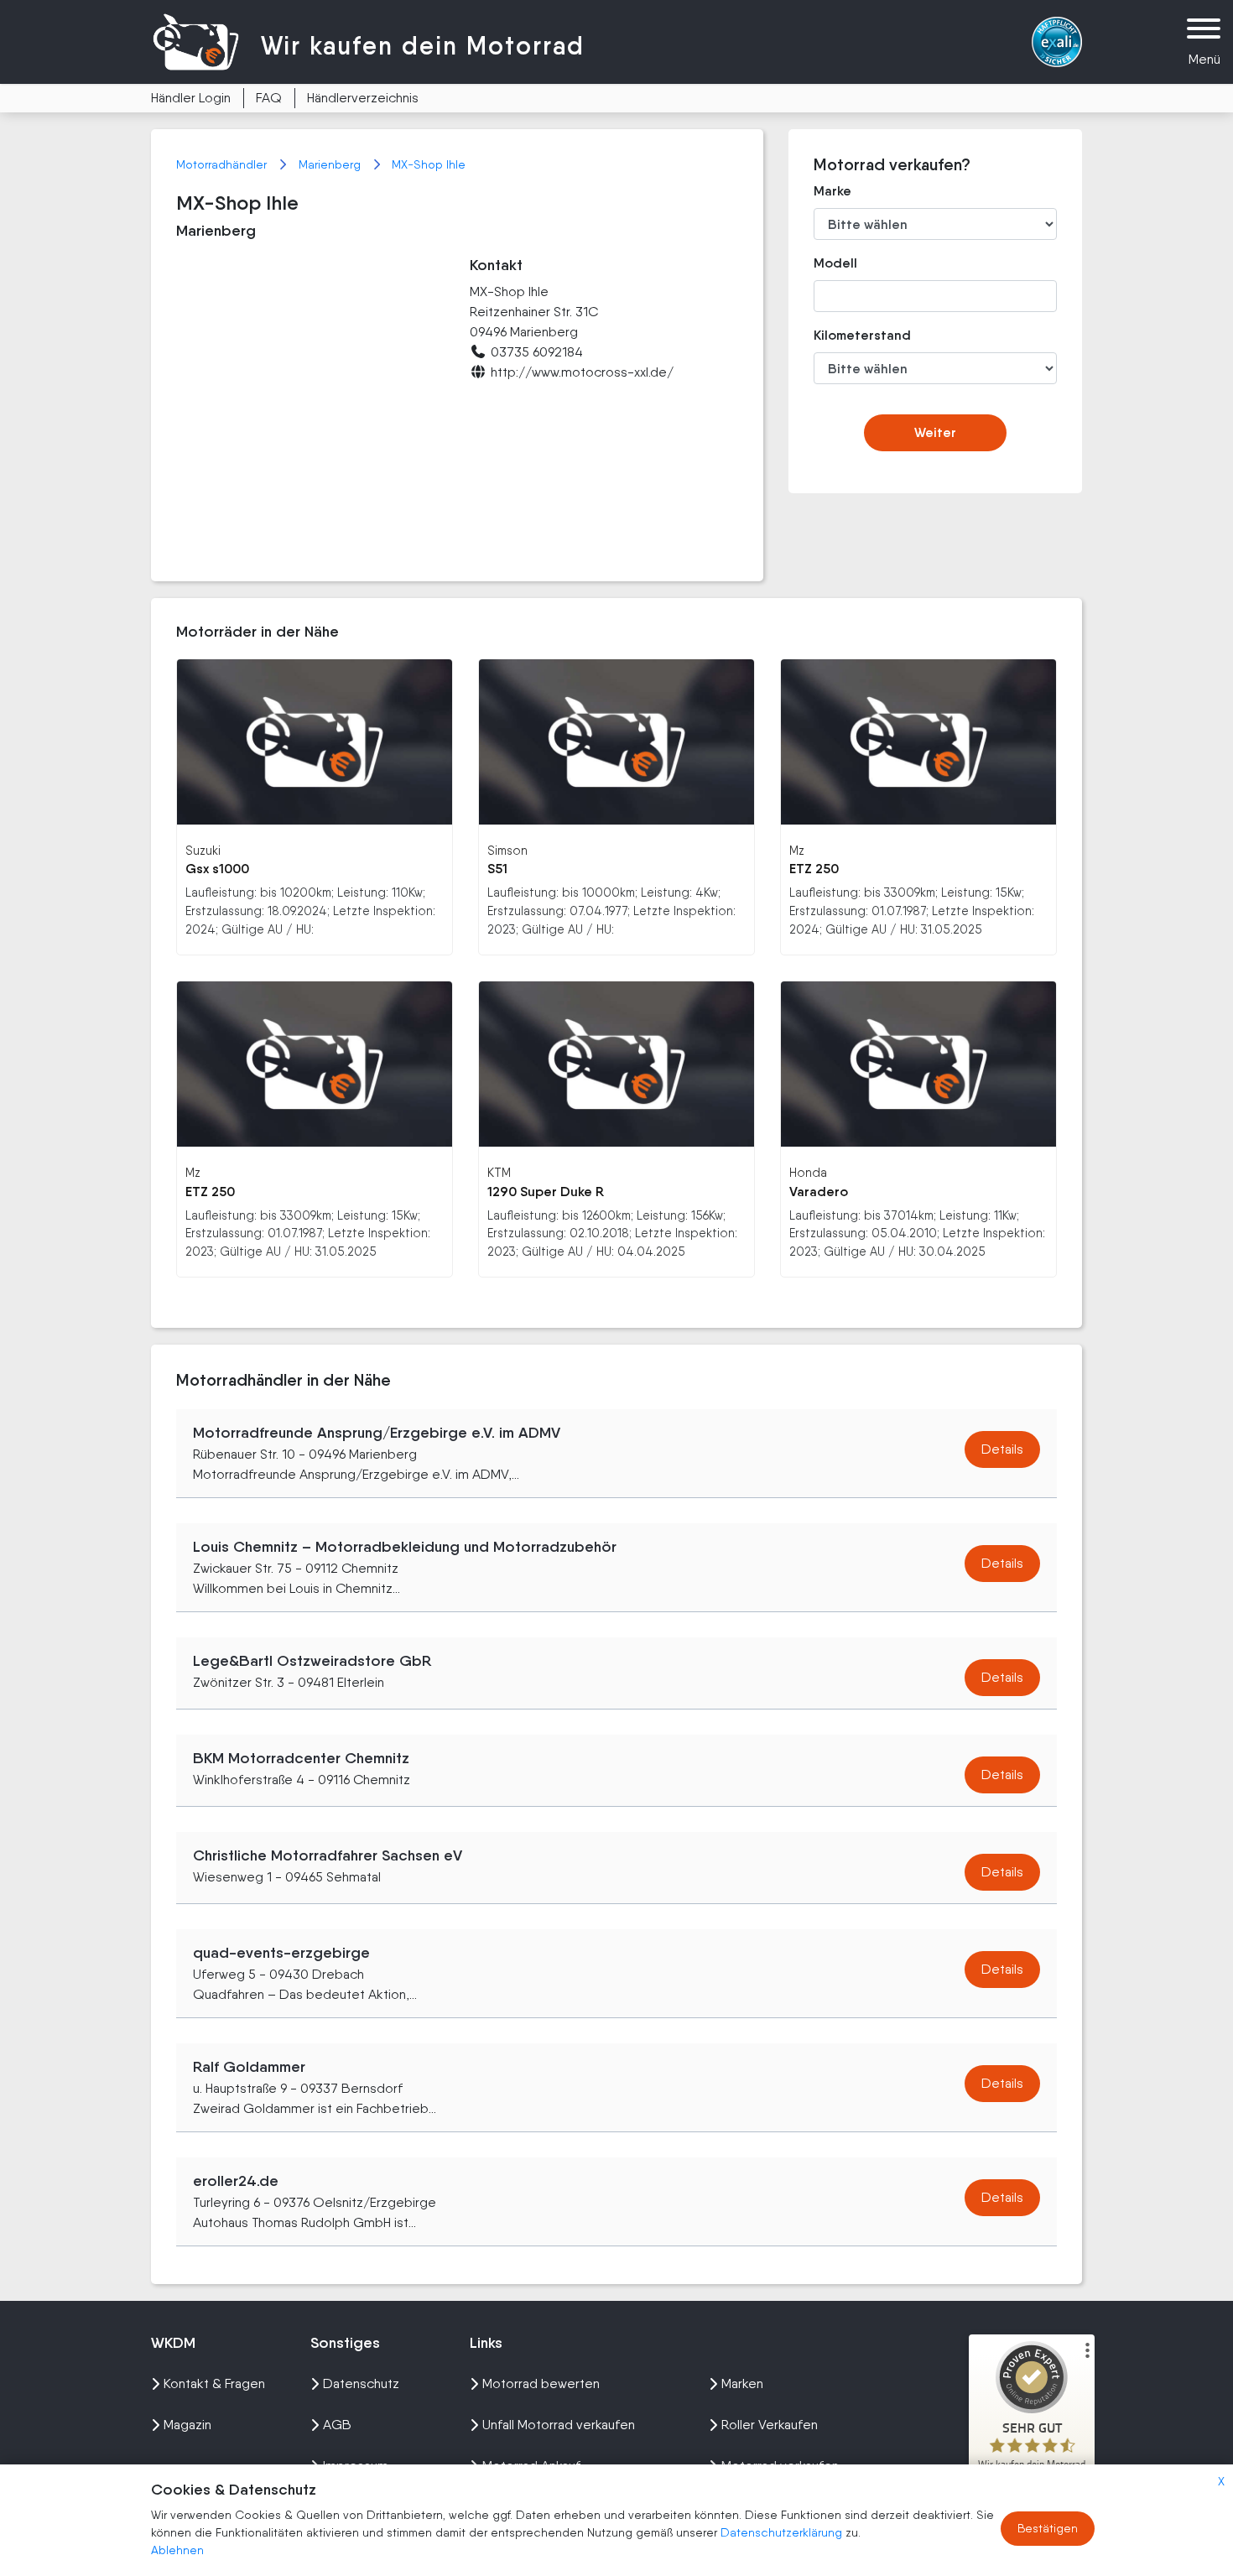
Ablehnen (177, 2550)
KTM (499, 1172)
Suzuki (203, 850)
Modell (835, 263)
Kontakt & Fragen (214, 2383)
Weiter (935, 432)
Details (1002, 1449)
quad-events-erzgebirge (281, 1953)
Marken (742, 2383)
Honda (808, 1172)
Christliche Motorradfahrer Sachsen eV (328, 1855)
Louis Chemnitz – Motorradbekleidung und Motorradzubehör (405, 1547)
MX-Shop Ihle (429, 164)
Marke (832, 191)
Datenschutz (361, 2383)
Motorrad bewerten (541, 2383)
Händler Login (191, 98)
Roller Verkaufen (770, 2425)
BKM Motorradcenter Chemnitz (301, 1758)
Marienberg (331, 164)
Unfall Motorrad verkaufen (559, 2425)
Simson (507, 850)
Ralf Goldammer (249, 2067)
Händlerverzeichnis (363, 98)
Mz (797, 850)
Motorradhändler (223, 164)
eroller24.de (236, 2181)
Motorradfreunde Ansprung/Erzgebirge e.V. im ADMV (377, 1433)
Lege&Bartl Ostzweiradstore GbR (312, 1661)
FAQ (269, 98)
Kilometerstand (850, 335)
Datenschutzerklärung (783, 2532)
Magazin (187, 2425)
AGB (337, 2425)
